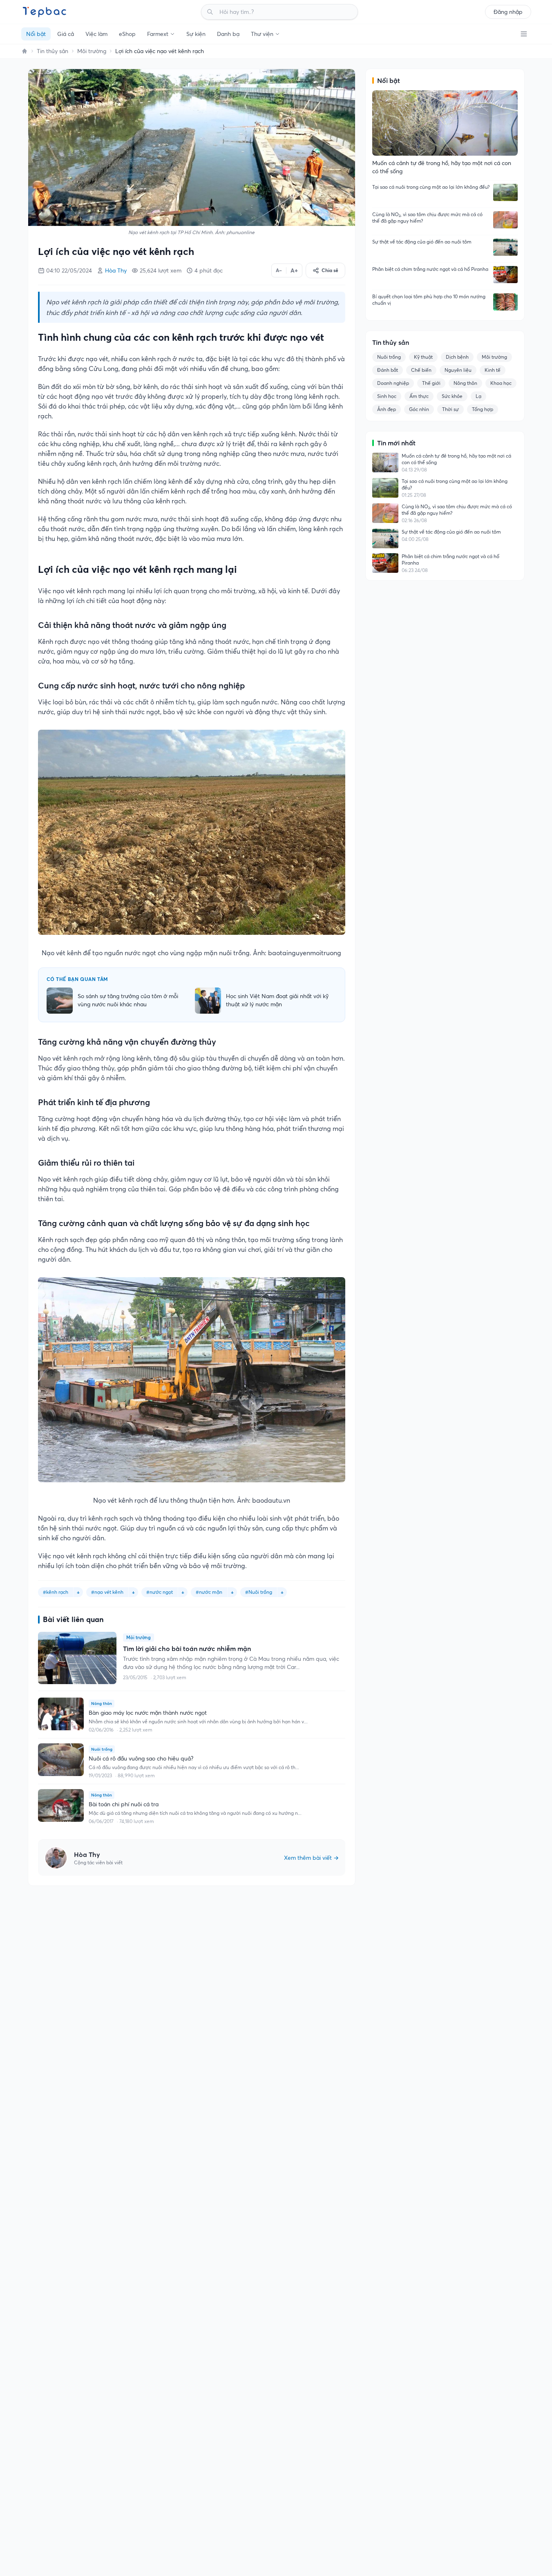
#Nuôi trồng (259, 1592)
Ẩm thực (419, 396)
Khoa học (501, 383)
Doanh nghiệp (393, 383)
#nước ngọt (160, 1592)
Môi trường (92, 51)
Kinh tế (493, 370)
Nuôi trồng (389, 357)
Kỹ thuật (423, 357)
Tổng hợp (483, 409)
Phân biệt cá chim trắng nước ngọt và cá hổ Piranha (430, 269)
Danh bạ (228, 34)
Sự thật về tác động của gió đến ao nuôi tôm (422, 242)
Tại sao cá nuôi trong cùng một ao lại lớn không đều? (431, 187)
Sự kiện (196, 34)
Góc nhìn (419, 409)
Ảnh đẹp (387, 409)
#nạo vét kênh (107, 1592)
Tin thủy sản (53, 51)
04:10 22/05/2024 (69, 270)
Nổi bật (36, 34)
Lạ (478, 396)
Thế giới (431, 383)
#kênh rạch (56, 1592)
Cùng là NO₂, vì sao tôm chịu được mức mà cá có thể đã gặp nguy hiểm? (427, 218)
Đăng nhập (508, 12)
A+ (294, 270)
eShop (127, 34)
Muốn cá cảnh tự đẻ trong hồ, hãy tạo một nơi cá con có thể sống (456, 459)
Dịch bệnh (457, 357)
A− (279, 270)
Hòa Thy (116, 270)
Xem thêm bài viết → (311, 1858)
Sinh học (387, 396)
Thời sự (450, 409)
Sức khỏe (452, 396)
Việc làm (96, 34)
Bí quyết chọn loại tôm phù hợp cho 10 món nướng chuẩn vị (429, 300)
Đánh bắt (388, 370)
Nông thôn (465, 383)
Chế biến (421, 370)
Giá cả (66, 34)
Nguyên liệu (458, 370)
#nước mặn (209, 1592)
